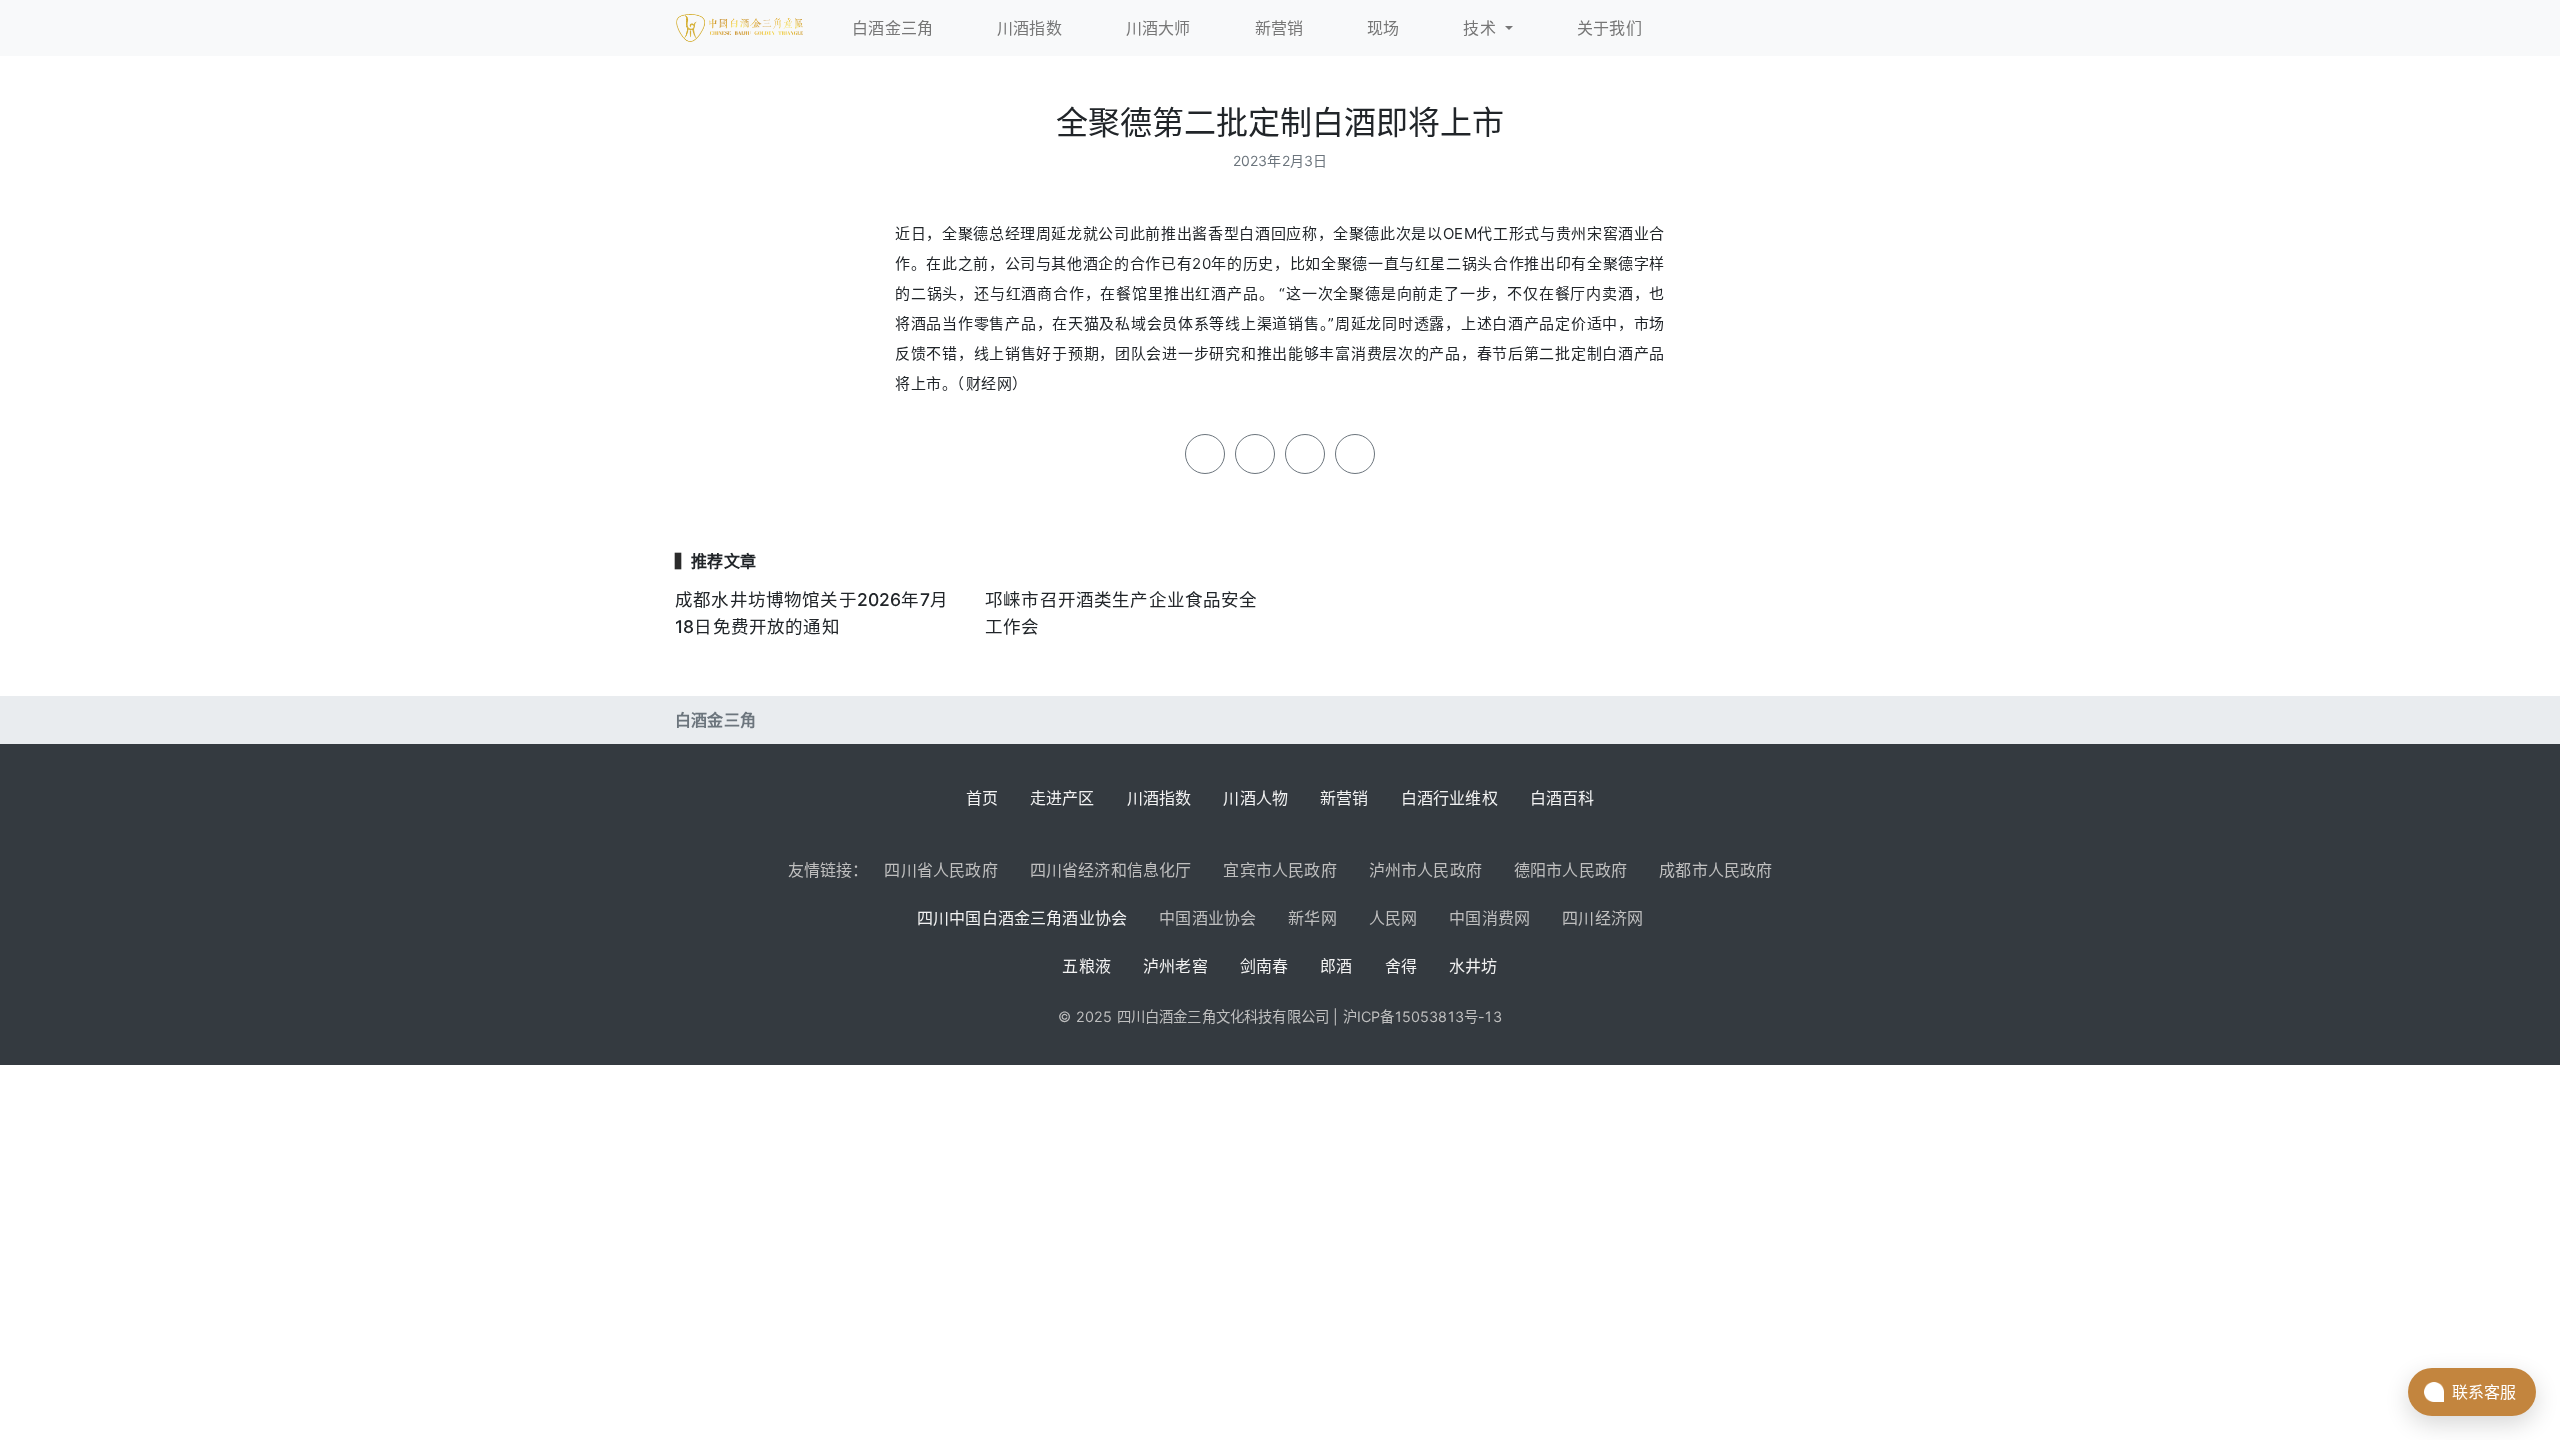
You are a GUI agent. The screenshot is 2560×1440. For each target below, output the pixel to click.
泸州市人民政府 (1425, 870)
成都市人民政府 (1715, 870)
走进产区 (1062, 798)
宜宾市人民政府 (1279, 870)
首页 (982, 798)
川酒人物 (1255, 798)
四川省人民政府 (940, 870)
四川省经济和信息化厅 (1111, 870)
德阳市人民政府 (1570, 870)
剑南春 (1264, 966)
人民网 (1393, 918)
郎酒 (1336, 966)
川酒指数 (1159, 798)
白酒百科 (1562, 798)
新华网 (1312, 918)
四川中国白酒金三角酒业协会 (1022, 918)
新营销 (1344, 798)
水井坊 (1473, 966)
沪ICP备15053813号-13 (1422, 1016)
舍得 (1401, 966)
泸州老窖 (1175, 966)
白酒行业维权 (1449, 798)
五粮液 (1086, 966)
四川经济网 (1602, 918)
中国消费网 (1489, 918)
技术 (1482, 28)
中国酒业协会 (1207, 918)
